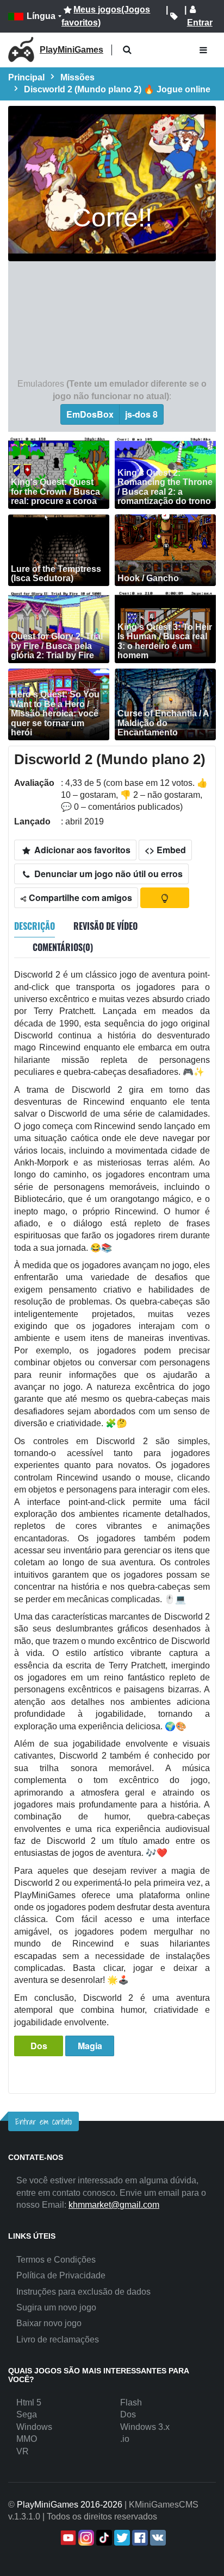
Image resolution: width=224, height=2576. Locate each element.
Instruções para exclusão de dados (83, 2292)
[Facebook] (139, 2538)
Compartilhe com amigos (79, 897)
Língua (41, 16)
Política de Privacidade (61, 2275)
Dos (39, 2046)
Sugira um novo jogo (56, 2307)
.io (125, 2439)
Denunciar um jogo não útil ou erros (107, 874)
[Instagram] (85, 2538)
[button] (127, 50)
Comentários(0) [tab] (63, 947)
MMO (27, 2439)
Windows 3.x (145, 2427)
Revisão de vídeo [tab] (105, 926)
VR (23, 2451)
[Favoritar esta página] (174, 16)
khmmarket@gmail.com (114, 2205)
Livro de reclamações (58, 2339)
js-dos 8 (141, 414)
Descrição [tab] (35, 926)
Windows (34, 2427)
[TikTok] (103, 2538)
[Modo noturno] (165, 898)
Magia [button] (90, 2046)
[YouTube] (67, 2538)
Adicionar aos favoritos (81, 850)
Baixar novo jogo (49, 2323)
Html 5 (29, 2402)
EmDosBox (90, 414)
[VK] (157, 2538)
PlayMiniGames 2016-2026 (70, 2505)
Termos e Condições (56, 2260)
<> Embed (165, 850)
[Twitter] (121, 2538)
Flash (131, 2402)
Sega (27, 2414)
